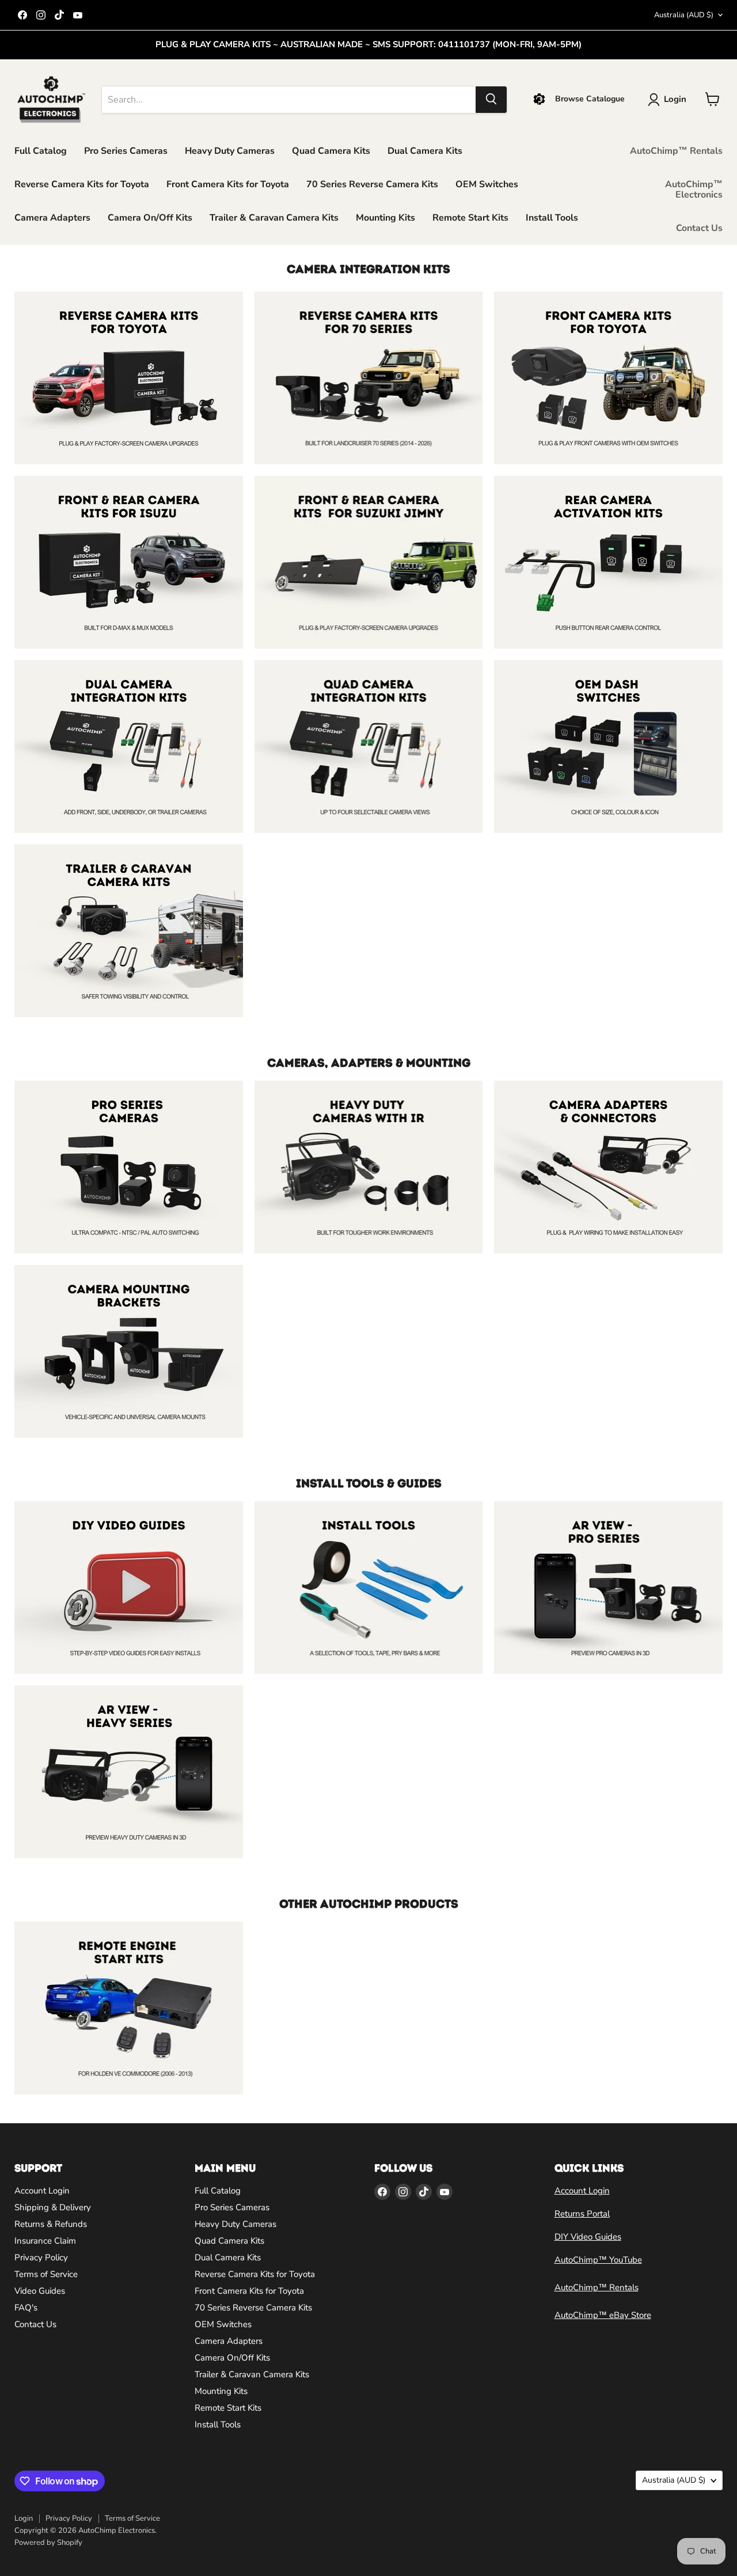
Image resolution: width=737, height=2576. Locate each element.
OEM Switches (487, 184)
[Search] (491, 99)
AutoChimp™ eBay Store (603, 2315)
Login (24, 2518)
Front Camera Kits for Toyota (228, 184)
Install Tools (552, 217)
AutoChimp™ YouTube (598, 2260)
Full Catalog (41, 150)
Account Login (42, 2191)
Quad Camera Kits (331, 150)
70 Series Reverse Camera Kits (372, 184)
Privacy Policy (41, 2257)
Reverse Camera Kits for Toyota (82, 184)
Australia (684, 15)
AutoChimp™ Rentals (676, 150)
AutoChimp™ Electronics (694, 189)
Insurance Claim (45, 2241)
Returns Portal (582, 2214)
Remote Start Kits (470, 217)
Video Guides (40, 2291)
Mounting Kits (385, 217)
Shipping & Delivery (53, 2207)
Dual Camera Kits (425, 150)
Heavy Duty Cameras (230, 150)
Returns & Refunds (51, 2224)
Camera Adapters (52, 217)
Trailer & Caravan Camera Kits (274, 217)
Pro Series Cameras (126, 150)
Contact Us (699, 228)
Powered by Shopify (48, 2543)
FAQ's (26, 2308)
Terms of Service (46, 2274)
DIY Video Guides (588, 2237)
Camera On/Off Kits (150, 217)
